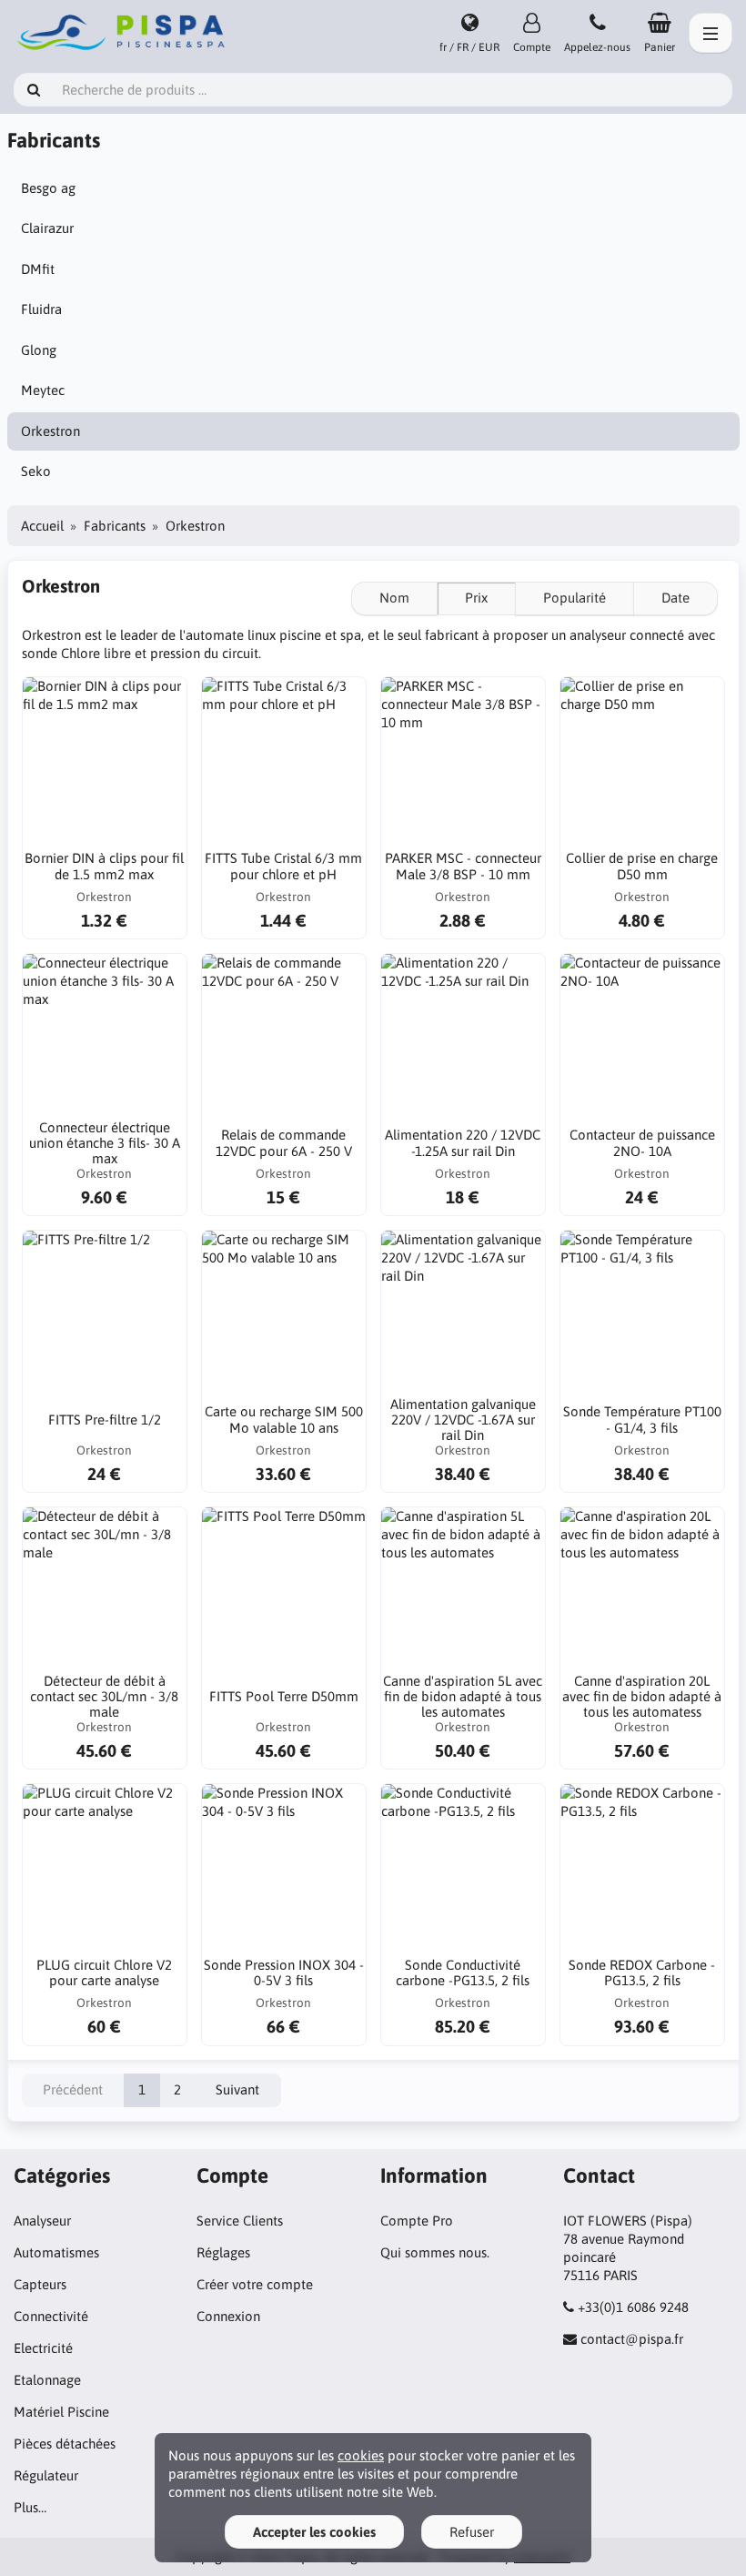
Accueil (42, 526)
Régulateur (46, 2475)
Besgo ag (48, 188)
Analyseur (42, 2221)
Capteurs (40, 2284)
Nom (394, 598)
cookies (361, 2455)
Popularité (575, 598)
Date (675, 598)
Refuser (472, 2532)
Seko (36, 471)
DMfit (38, 269)
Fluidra (41, 309)
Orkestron (50, 431)
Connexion (228, 2316)
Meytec (43, 390)
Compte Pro (417, 2221)
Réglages (223, 2252)
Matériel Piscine (61, 2412)
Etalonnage (47, 2380)
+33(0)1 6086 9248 (633, 2307)
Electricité (43, 2348)
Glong (39, 350)
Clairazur (47, 228)
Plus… (30, 2507)
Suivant (237, 2089)
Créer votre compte (255, 2284)
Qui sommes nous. (435, 2252)
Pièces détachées (65, 2444)
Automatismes (56, 2252)
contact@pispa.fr (632, 2339)
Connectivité (51, 2316)
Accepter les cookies (314, 2532)
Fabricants (115, 526)
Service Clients (240, 2221)
